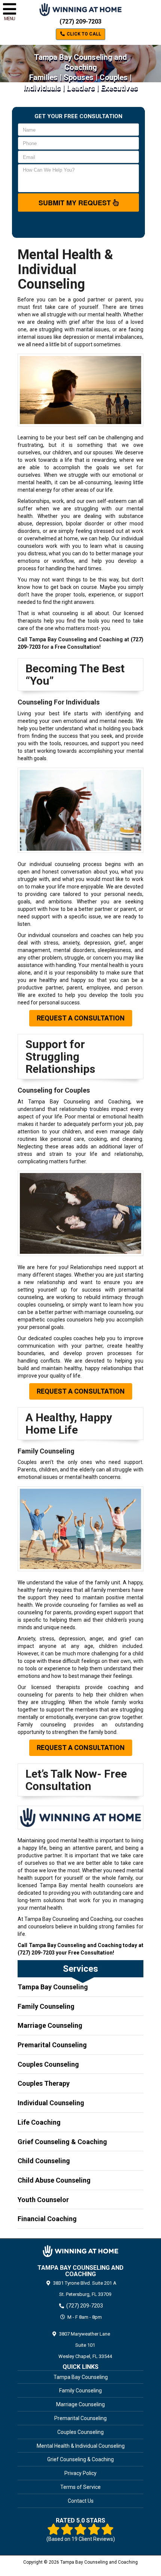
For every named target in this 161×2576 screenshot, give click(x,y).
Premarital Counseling (52, 2045)
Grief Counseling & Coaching (62, 2142)
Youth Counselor (43, 2200)
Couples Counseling (48, 2064)
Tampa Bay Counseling (53, 1987)
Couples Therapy (44, 2083)
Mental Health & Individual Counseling (81, 2446)
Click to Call (83, 34)
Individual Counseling (51, 2103)
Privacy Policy (80, 2473)
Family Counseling (46, 2006)
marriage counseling (109, 1312)
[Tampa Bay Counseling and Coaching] (80, 2251)
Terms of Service (80, 2487)
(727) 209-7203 (80, 22)
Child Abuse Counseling (54, 2180)
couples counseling (40, 1305)
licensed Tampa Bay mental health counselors (75, 1885)
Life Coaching (39, 2122)
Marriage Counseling (50, 2025)
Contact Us (81, 2501)
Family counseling (42, 1725)
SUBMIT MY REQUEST (76, 203)
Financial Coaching (47, 2219)
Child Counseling (44, 2161)
